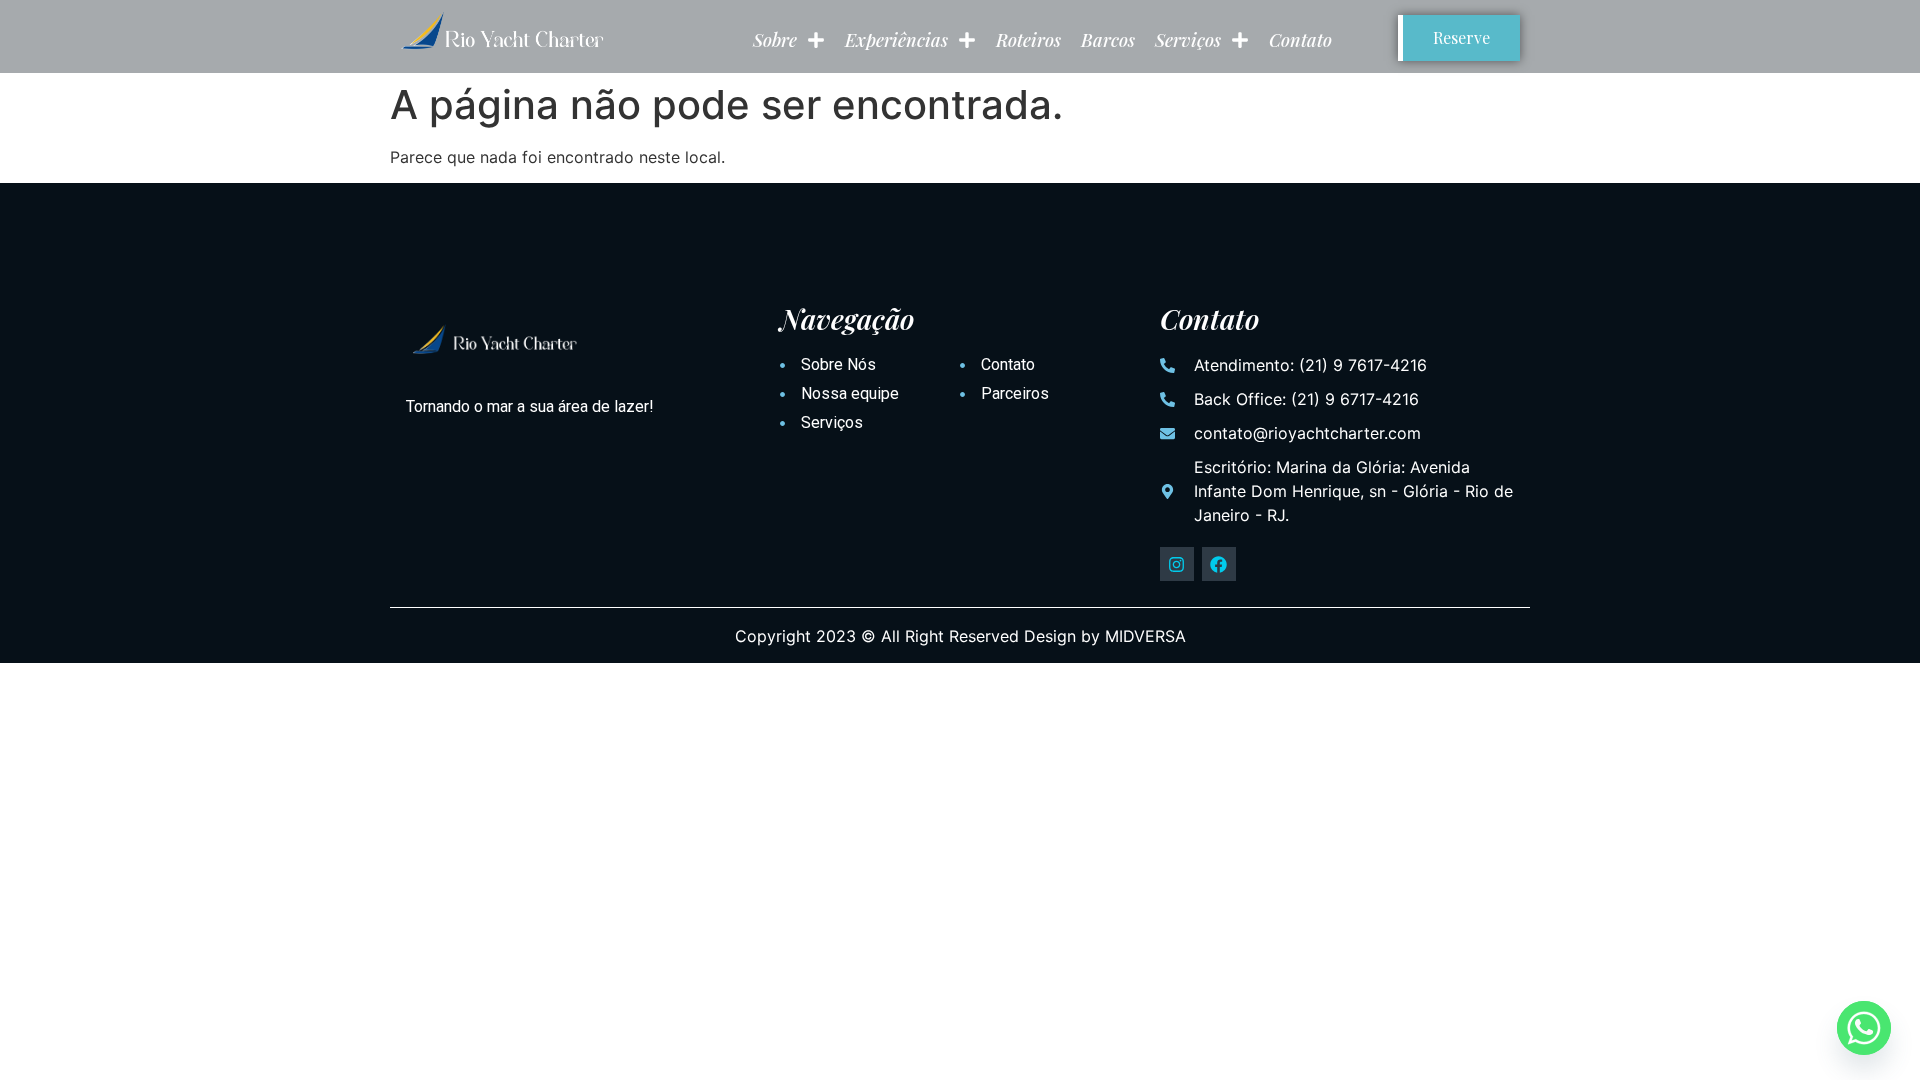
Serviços (1188, 40)
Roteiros (1028, 40)
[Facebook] (1219, 564)
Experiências (896, 40)
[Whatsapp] (1864, 1028)
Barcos (1108, 40)
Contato (1300, 40)
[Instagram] (1177, 564)
